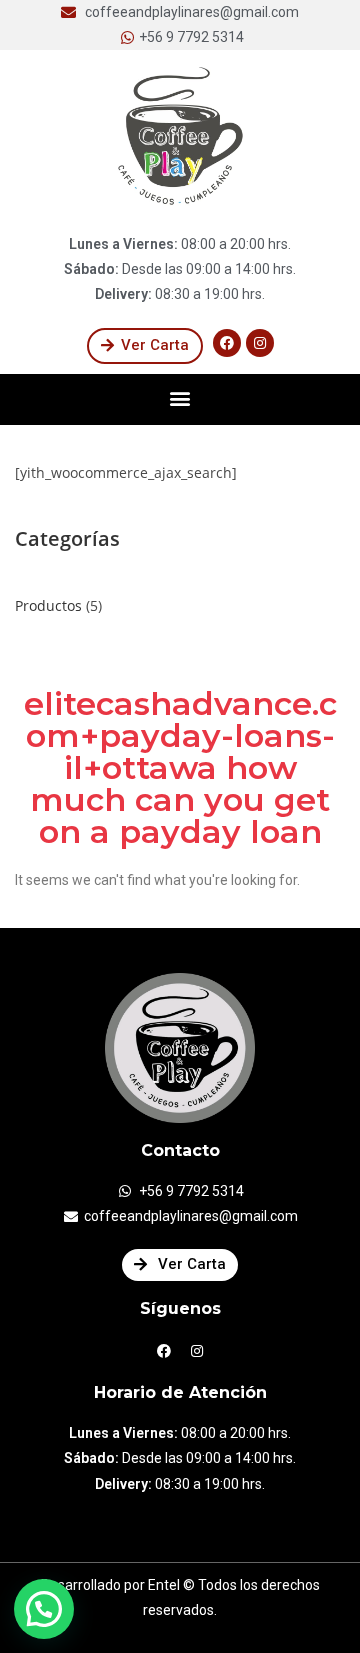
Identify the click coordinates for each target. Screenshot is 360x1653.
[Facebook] (227, 343)
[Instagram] (260, 343)
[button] (145, 346)
